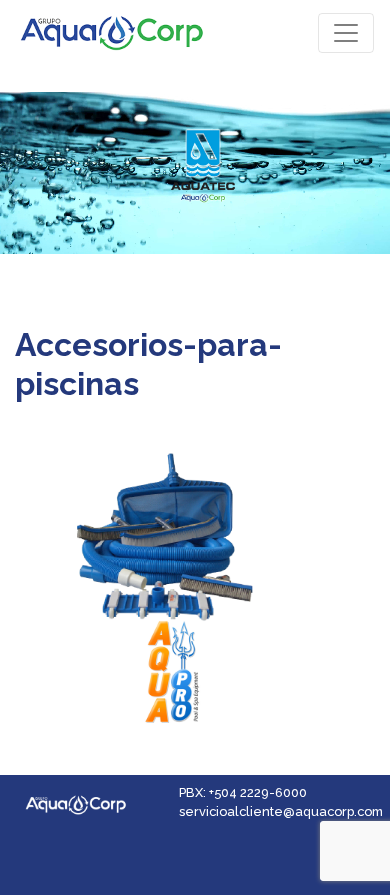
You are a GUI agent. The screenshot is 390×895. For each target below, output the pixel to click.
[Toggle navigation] (346, 33)
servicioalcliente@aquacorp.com (281, 811)
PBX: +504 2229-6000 (243, 792)
